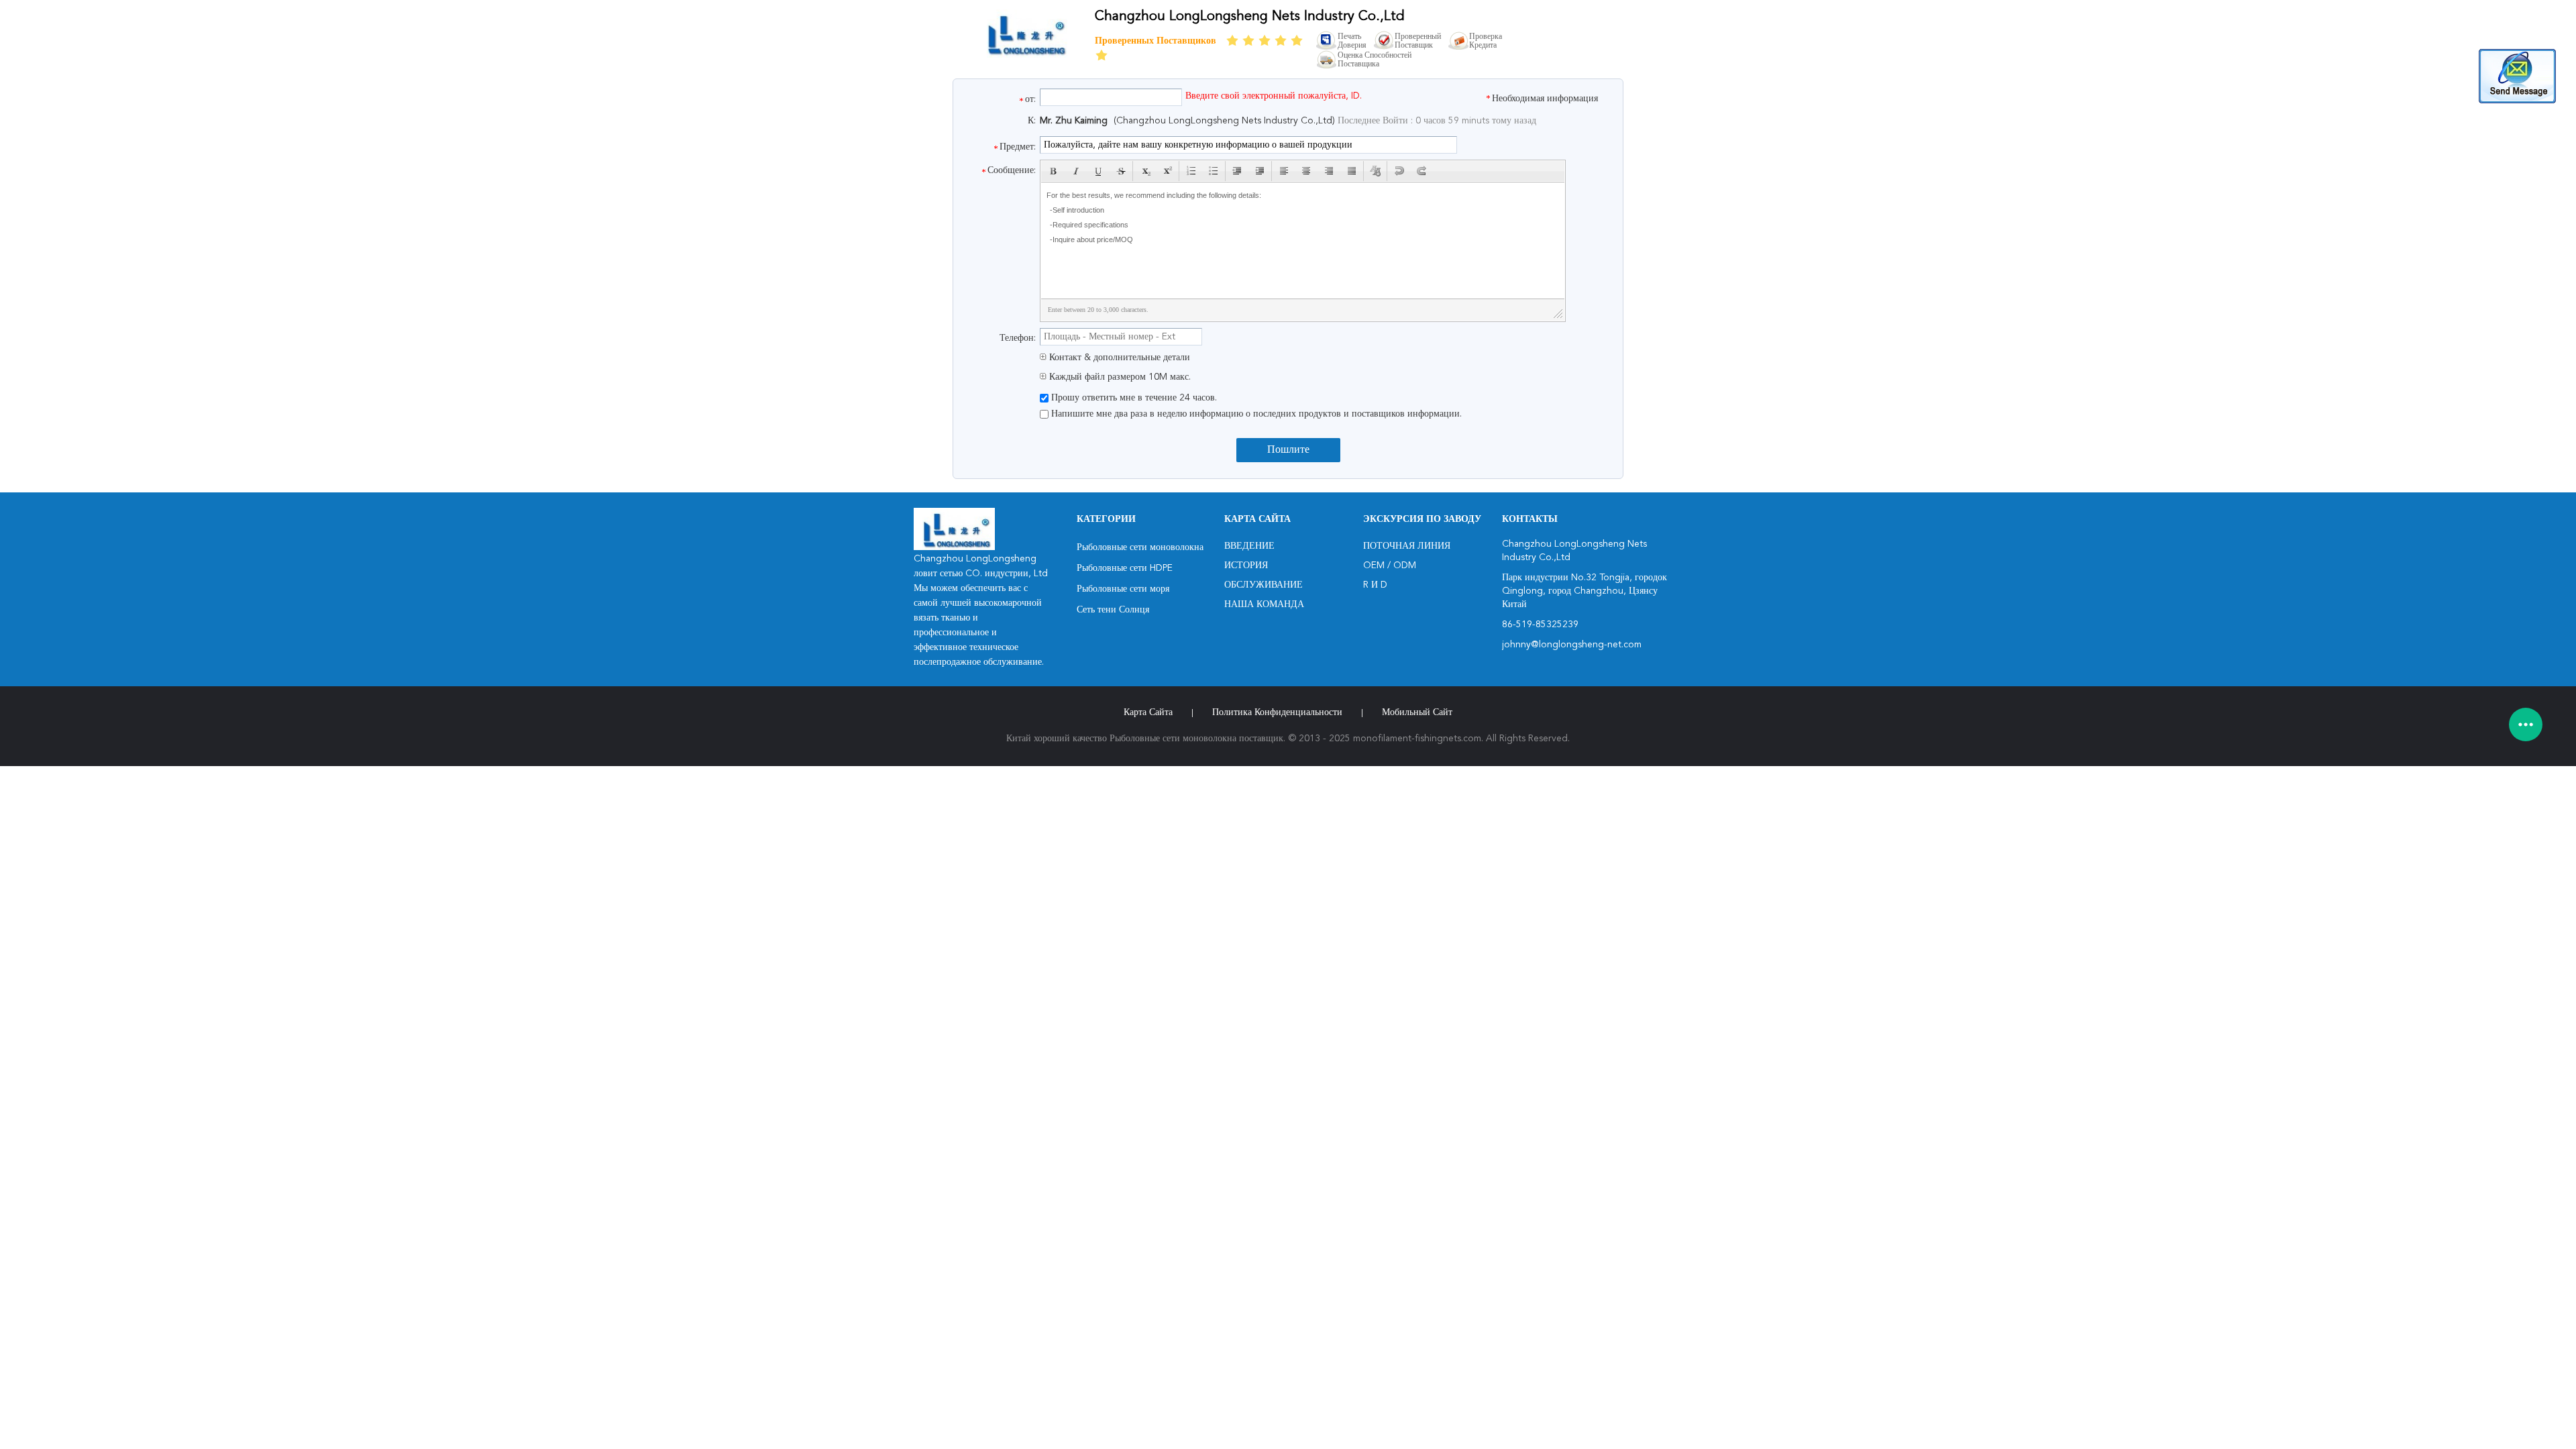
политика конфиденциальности (1277, 712)
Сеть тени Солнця (1113, 610)
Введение (1249, 546)
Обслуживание (1264, 585)
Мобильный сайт (1417, 712)
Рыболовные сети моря (1123, 589)
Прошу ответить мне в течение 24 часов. (1133, 398)
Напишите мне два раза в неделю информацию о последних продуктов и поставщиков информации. (1255, 414)
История (1246, 566)
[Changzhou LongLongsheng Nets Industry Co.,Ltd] (1024, 56)
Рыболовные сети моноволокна (1140, 547)
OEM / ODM (1390, 566)
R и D (1375, 585)
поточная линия (1407, 546)
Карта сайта (1148, 712)
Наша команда (1264, 604)
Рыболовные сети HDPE (1125, 568)
